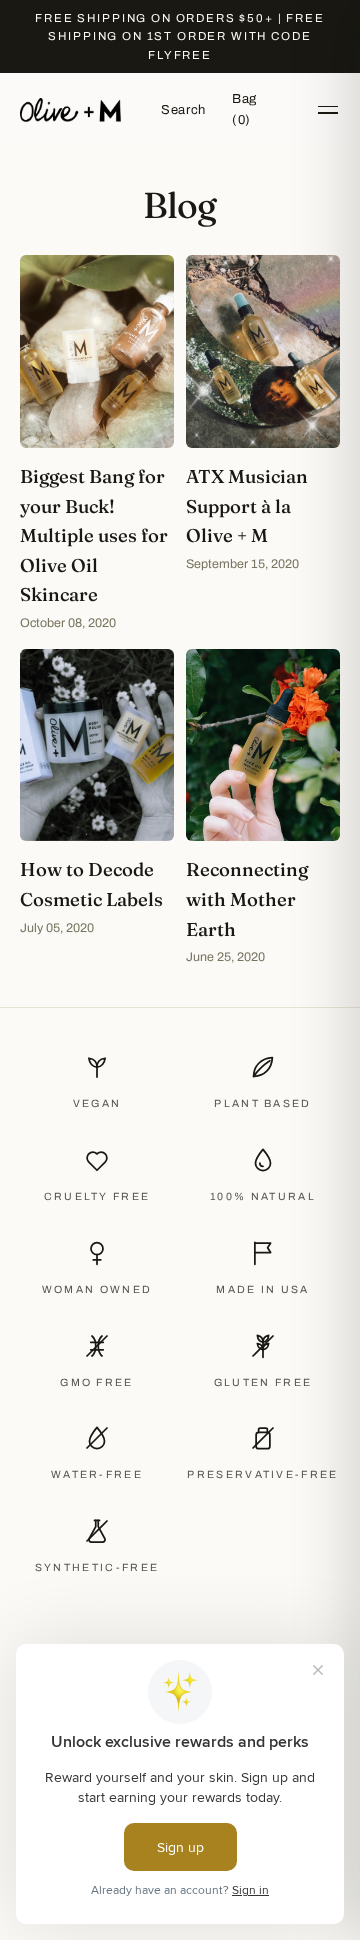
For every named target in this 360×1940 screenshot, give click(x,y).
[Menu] (328, 110)
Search (183, 110)
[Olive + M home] (70, 110)
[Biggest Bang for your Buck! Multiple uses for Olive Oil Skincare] (97, 443)
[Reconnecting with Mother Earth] (263, 808)
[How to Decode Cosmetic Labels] (97, 808)
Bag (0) (244, 109)
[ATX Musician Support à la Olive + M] (263, 443)
